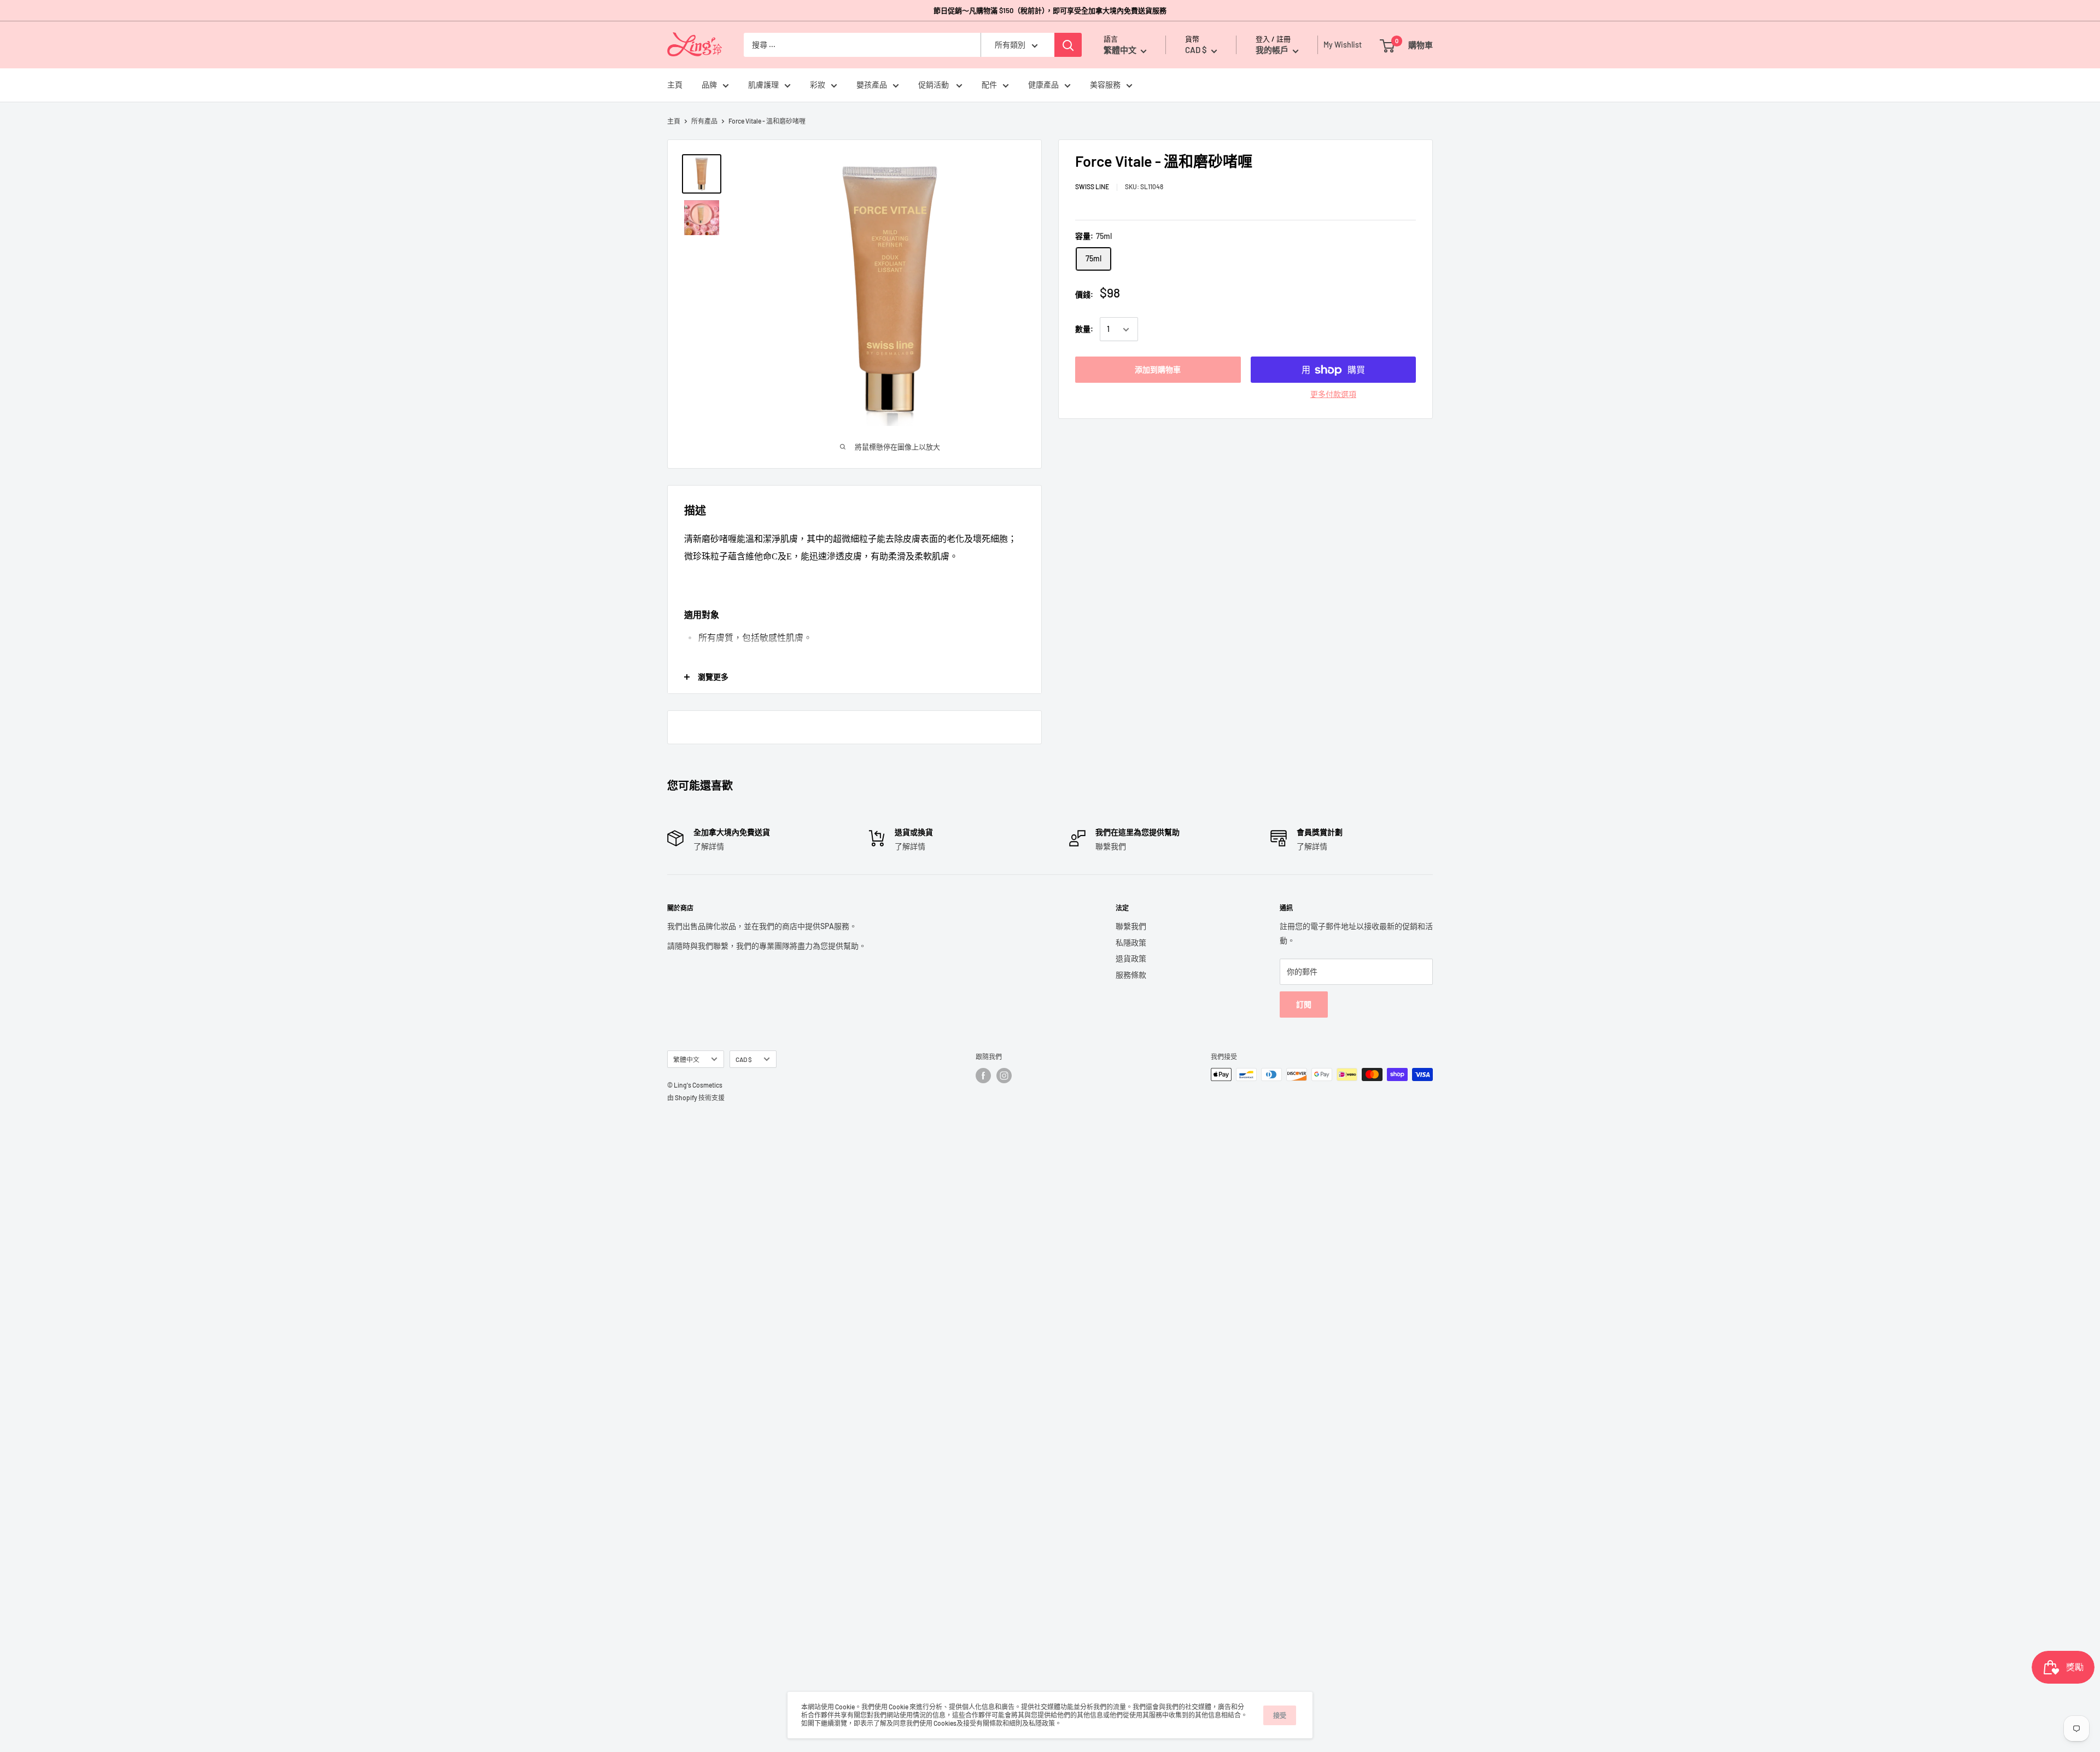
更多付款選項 (1333, 395)
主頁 (675, 85)
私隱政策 (1131, 942)
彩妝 (818, 85)
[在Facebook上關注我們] (983, 1076)
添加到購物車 (1158, 370)
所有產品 (704, 121)
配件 (989, 85)
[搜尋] (1068, 45)
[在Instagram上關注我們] (1004, 1076)
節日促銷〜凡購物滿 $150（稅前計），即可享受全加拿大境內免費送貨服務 (1050, 10)
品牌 (709, 85)
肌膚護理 (763, 85)
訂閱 (1304, 1004)
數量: (1084, 329)
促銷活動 (934, 85)
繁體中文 (686, 1059)
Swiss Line (1092, 187)
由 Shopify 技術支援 (696, 1097)
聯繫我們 (1131, 926)
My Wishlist (1340, 45)
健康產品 (1043, 85)
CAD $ (744, 1059)
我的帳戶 (1273, 50)
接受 (1280, 1715)
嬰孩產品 (872, 85)
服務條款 (1131, 975)
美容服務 (1105, 85)
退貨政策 (1131, 958)
